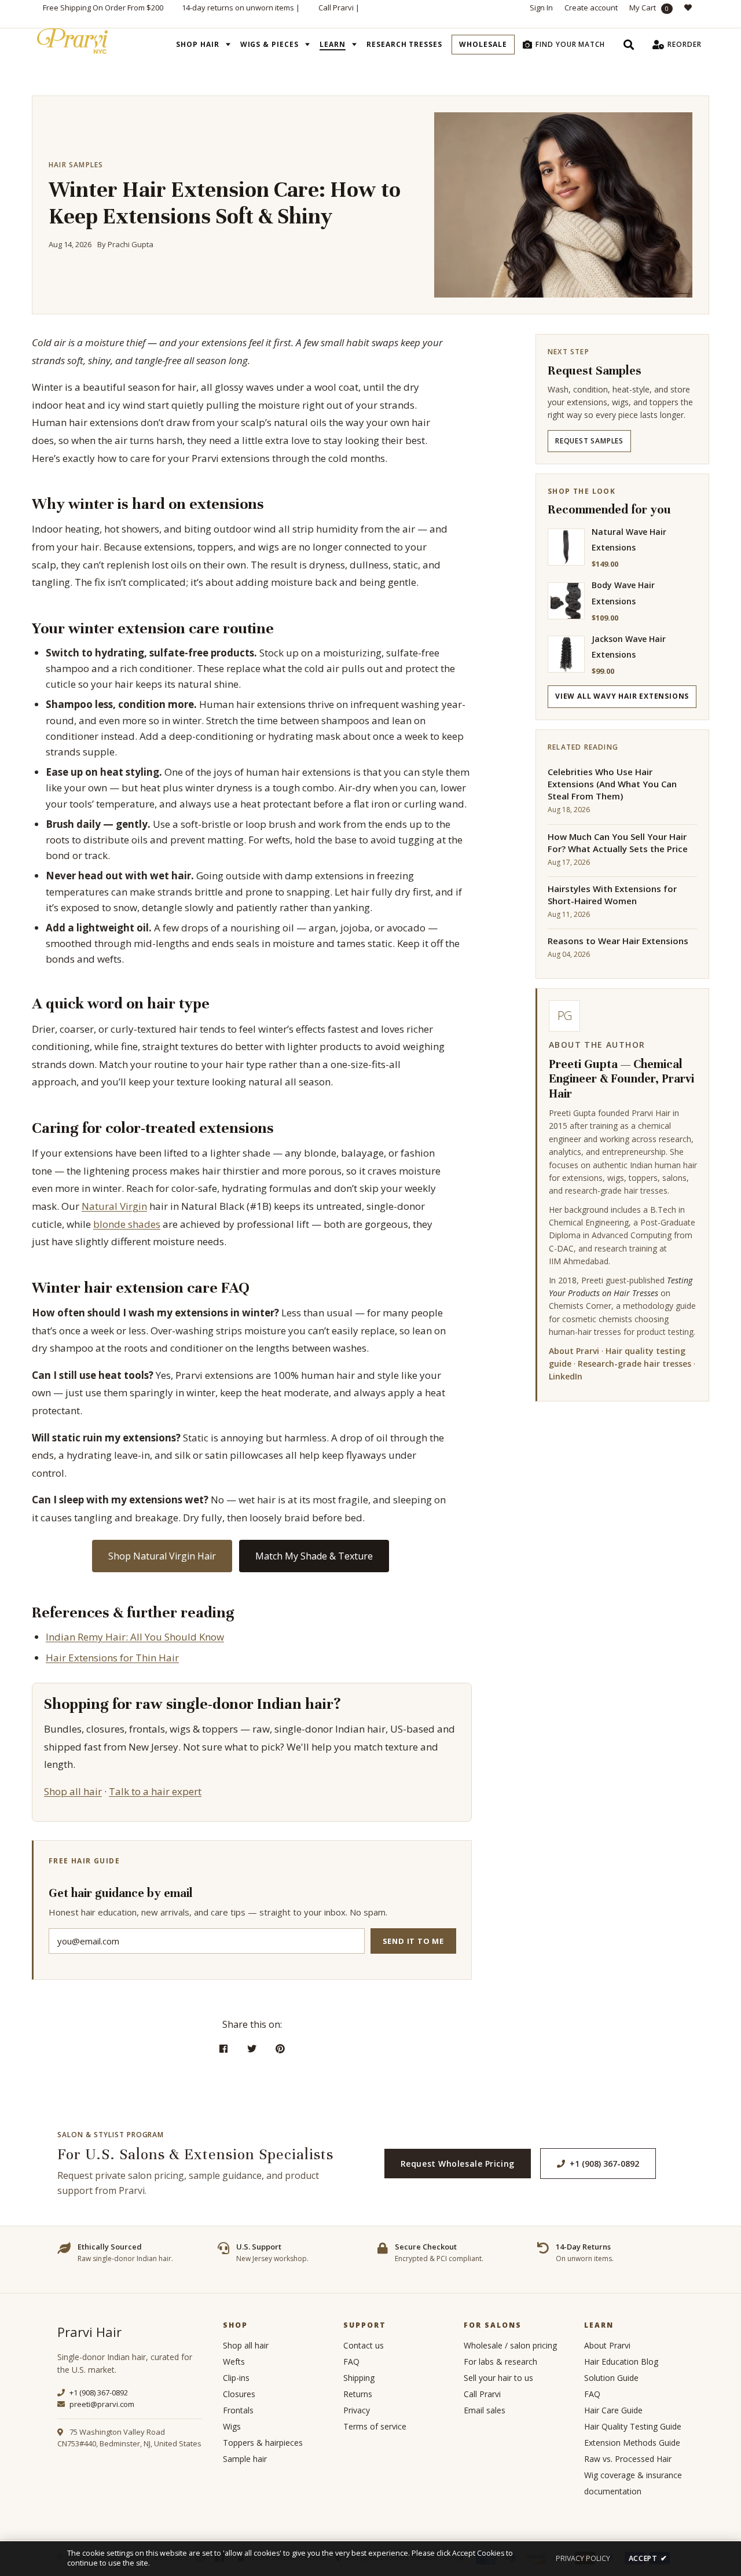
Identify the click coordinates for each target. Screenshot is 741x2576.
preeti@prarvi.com (101, 2404)
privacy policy (583, 2558)
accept (648, 2558)
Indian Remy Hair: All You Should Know (135, 1637)
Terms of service (375, 2426)
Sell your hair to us (498, 2378)
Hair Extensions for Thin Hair (112, 1658)
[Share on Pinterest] (280, 2049)
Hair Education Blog (621, 2362)
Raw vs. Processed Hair (628, 2459)
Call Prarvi (336, 8)
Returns (358, 2394)
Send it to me (413, 1941)
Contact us (364, 2345)
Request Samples (589, 441)
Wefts (234, 2362)
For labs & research (500, 2362)
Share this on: (252, 2024)
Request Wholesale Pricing (458, 2164)
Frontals (238, 2410)
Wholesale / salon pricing (510, 2345)
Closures (239, 2394)
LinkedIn (566, 1376)
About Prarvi (574, 1351)
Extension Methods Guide (632, 2443)
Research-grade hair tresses (634, 1364)
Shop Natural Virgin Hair (162, 1556)
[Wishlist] (691, 14)
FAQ (351, 2362)
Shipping (359, 2378)
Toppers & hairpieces (263, 2443)
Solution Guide (611, 2378)
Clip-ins (236, 2378)
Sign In (541, 8)
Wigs (232, 2426)
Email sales (485, 2410)
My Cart (649, 8)
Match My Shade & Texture (314, 1556)
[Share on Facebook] (224, 2049)
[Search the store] (629, 45)
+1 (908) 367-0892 (604, 2164)
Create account (591, 8)
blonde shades (127, 1224)
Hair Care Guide (613, 2410)
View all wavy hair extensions (622, 696)
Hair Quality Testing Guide (633, 2426)
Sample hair (245, 2459)
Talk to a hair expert (155, 1791)
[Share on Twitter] (252, 2049)
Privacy (357, 2410)
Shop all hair (73, 1791)
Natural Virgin (114, 1206)
